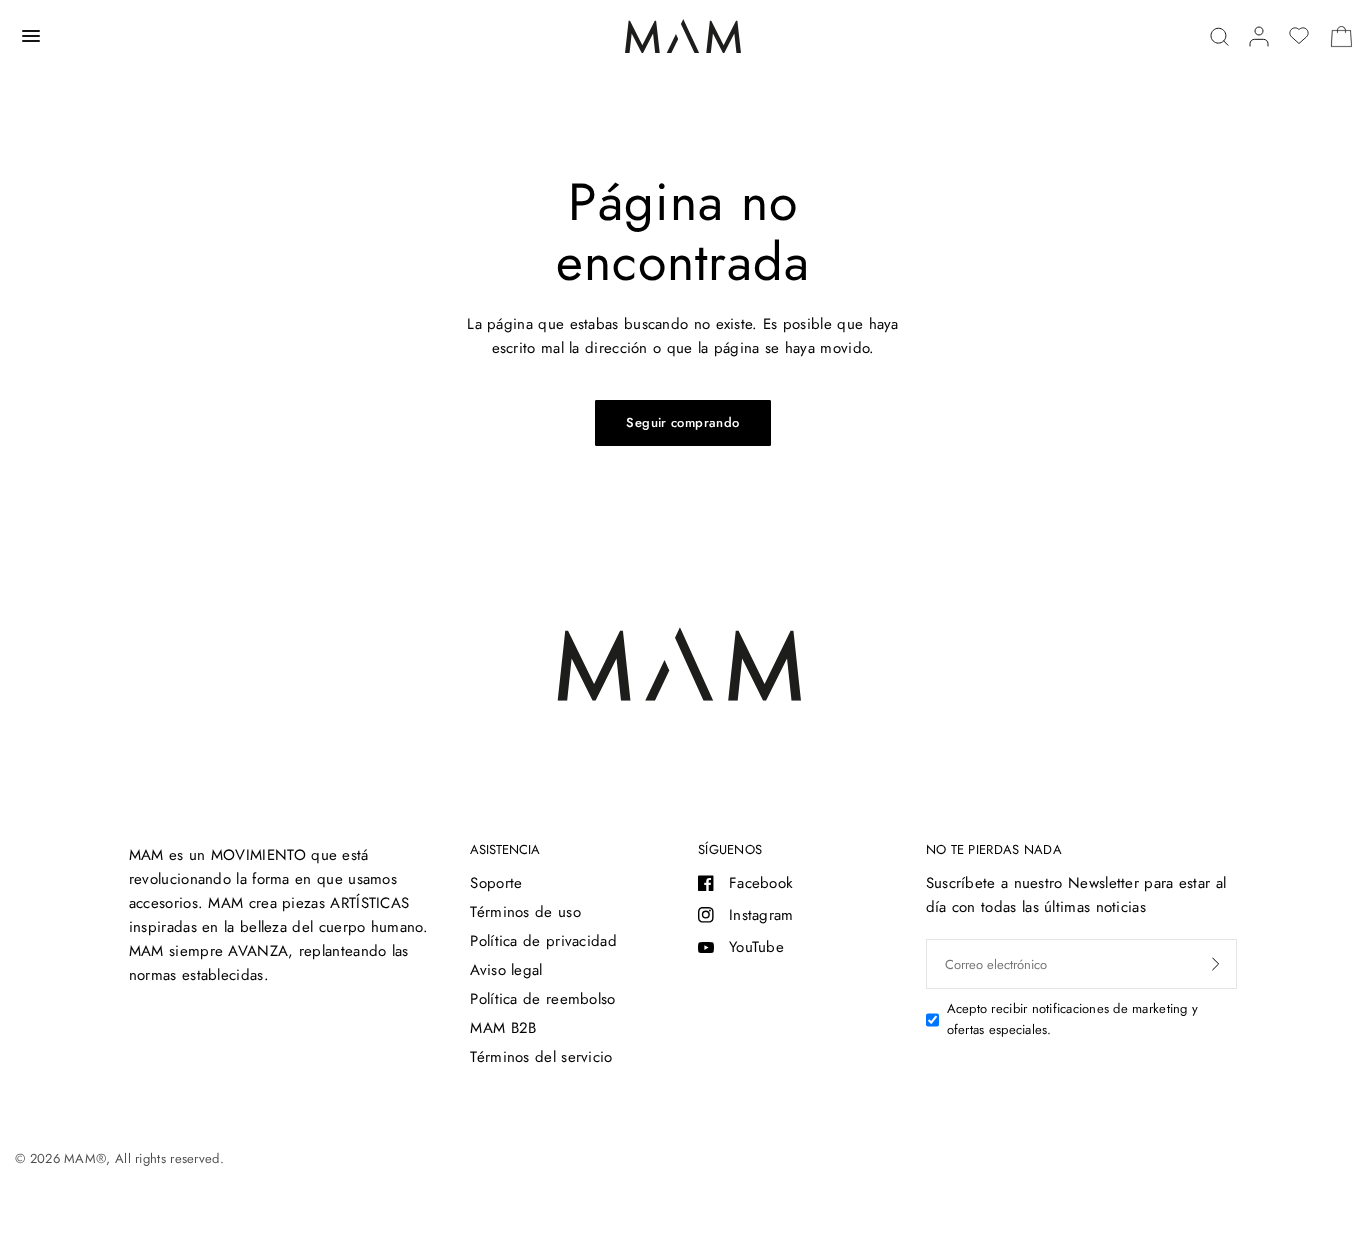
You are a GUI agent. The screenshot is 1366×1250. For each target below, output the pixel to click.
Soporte (496, 883)
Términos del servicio (541, 1057)
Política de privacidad (543, 941)
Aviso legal (506, 970)
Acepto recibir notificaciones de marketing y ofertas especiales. (1072, 1019)
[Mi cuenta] (1259, 36)
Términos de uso (525, 912)
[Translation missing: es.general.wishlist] (1299, 36)
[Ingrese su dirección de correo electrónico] (1216, 964)
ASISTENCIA (505, 849)
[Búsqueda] (1219, 36)
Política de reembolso (542, 999)
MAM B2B (503, 1028)
